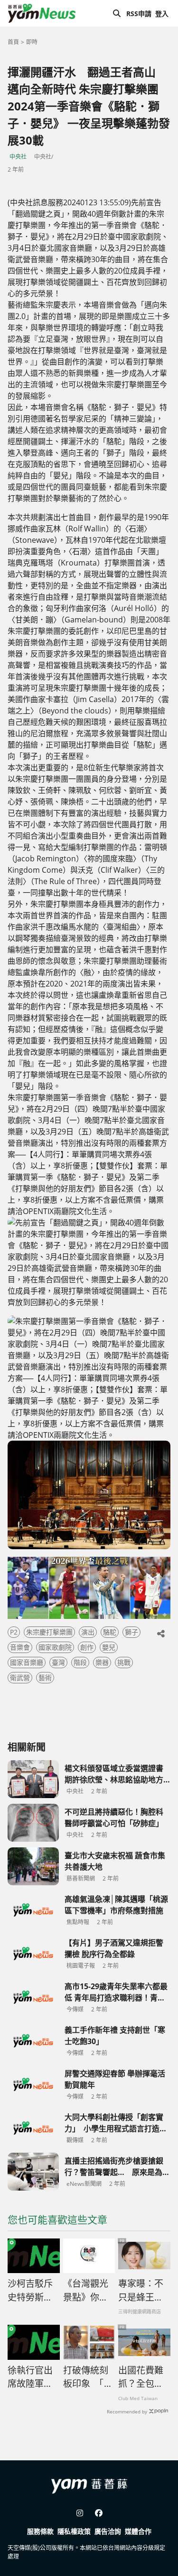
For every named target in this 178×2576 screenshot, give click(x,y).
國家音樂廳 (27, 1662)
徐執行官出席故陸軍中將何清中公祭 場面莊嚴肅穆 (30, 2377)
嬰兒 (109, 1647)
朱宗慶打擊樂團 (49, 1632)
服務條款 (40, 2531)
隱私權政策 (74, 2531)
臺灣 (58, 1662)
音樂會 (20, 1647)
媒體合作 (138, 2531)
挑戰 (124, 1662)
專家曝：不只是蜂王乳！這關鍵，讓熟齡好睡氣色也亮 (141, 2291)
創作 (87, 1647)
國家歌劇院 (55, 1647)
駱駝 (110, 1632)
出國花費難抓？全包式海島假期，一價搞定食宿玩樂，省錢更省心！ (141, 2377)
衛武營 (20, 1677)
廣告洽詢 (108, 2531)
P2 (14, 1632)
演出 (88, 1632)
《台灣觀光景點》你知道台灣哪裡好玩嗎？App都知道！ (86, 2291)
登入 (162, 14)
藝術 (45, 1677)
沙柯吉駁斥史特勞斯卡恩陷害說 (30, 2291)
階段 (80, 1662)
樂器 (102, 1662)
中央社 (18, 157)
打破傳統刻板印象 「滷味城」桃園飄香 (88, 2377)
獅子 (131, 1632)
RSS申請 (139, 14)
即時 (32, 42)
